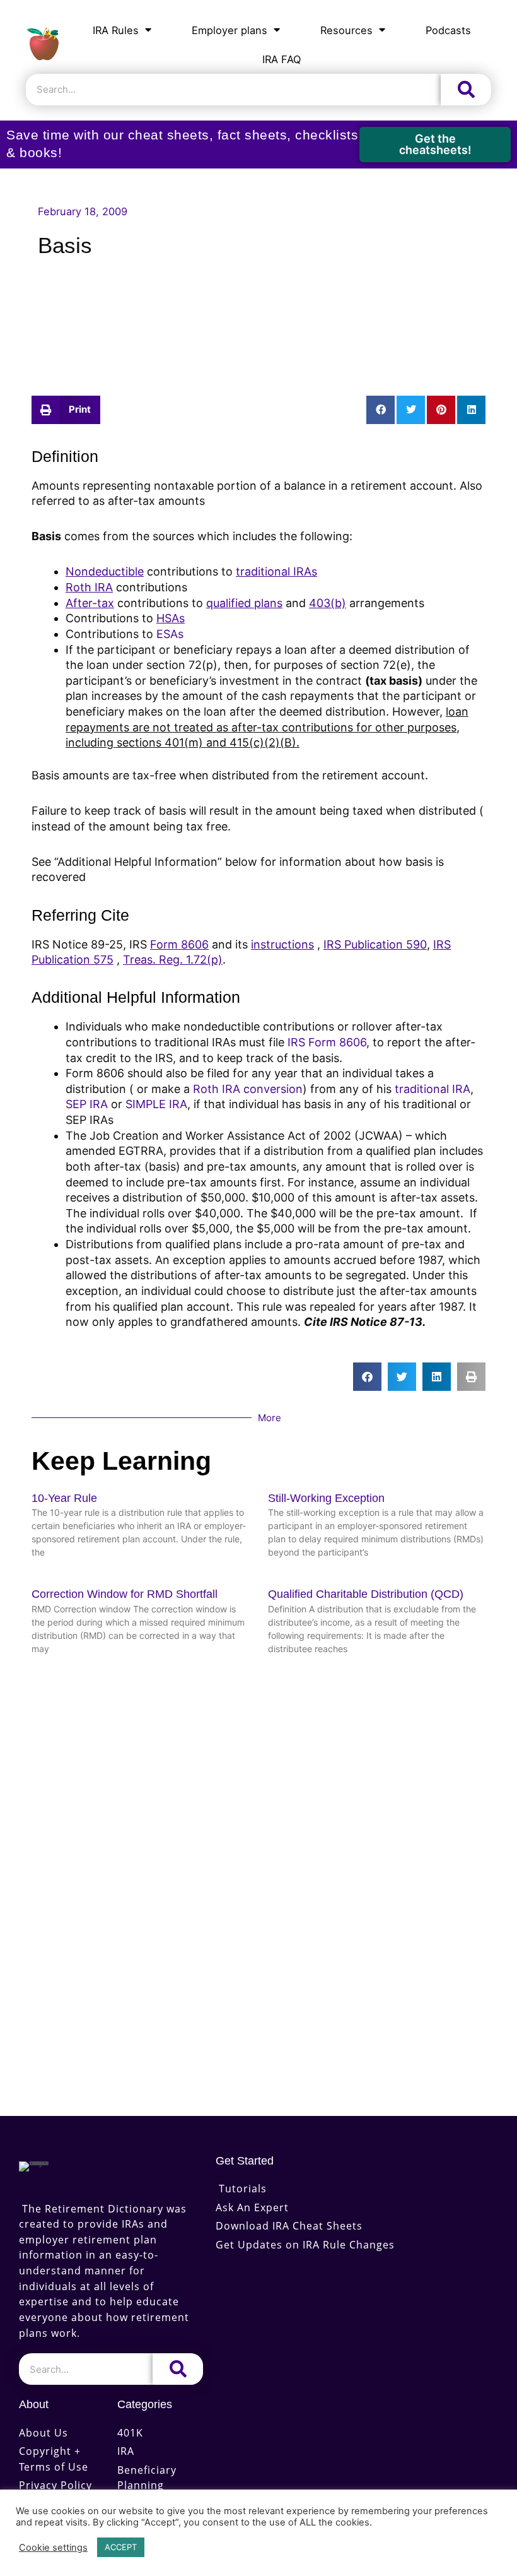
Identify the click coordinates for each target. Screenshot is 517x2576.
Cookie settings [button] (53, 2548)
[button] (66, 410)
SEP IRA (87, 1104)
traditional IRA (433, 1089)
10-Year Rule (64, 1498)
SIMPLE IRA (156, 1104)
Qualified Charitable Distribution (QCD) (366, 1594)
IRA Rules (116, 30)
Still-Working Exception (326, 1498)
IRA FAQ (282, 59)
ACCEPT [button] (121, 2547)
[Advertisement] (258, 316)
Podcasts (448, 30)
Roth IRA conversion (248, 1089)
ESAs (170, 634)
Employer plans (229, 30)
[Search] (466, 90)
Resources (346, 30)
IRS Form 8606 (327, 1042)
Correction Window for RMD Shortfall (125, 1594)
